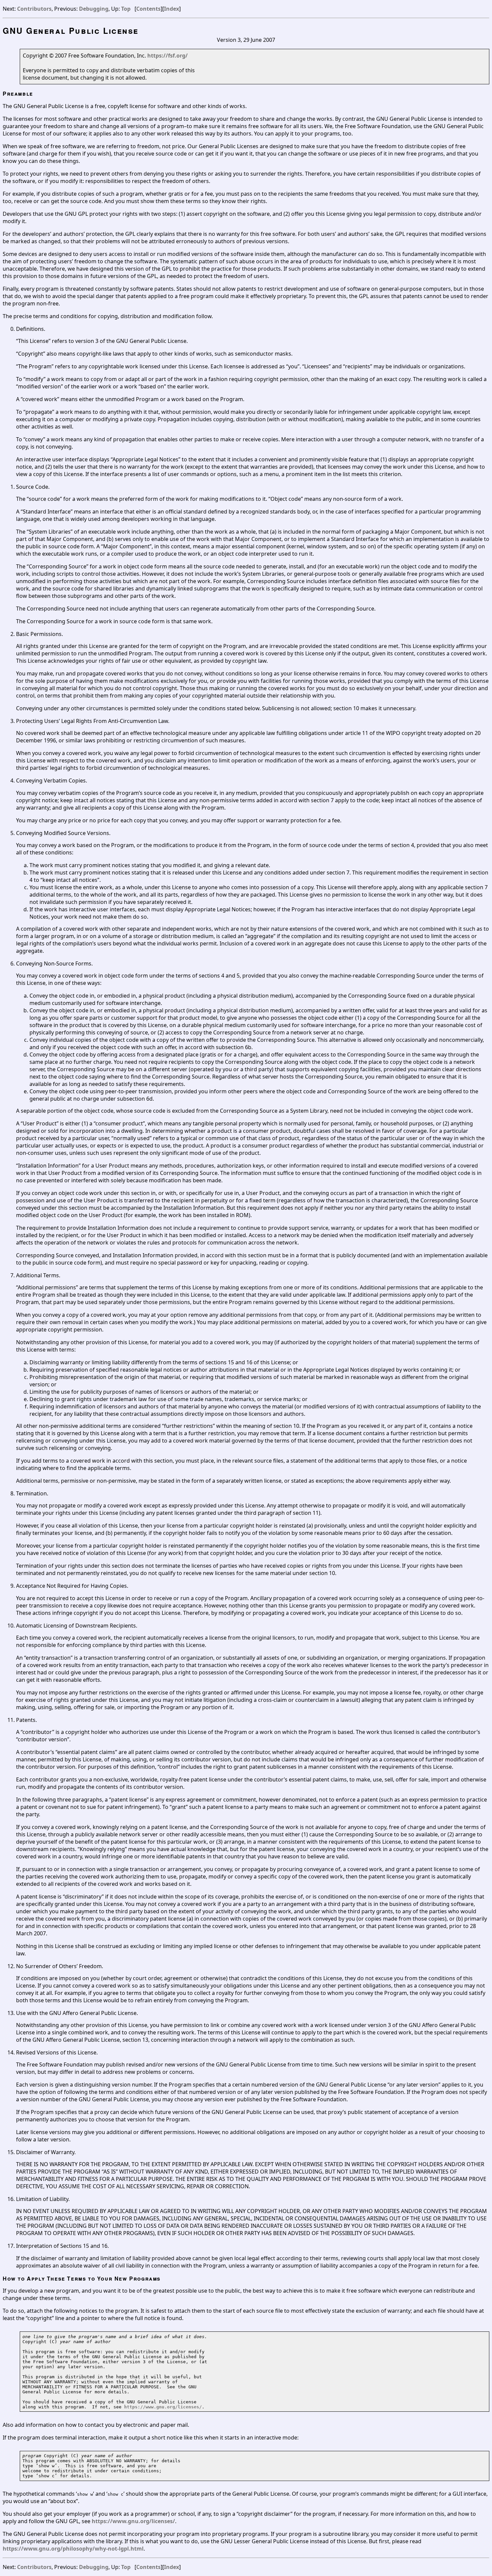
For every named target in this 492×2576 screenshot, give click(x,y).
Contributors (34, 9)
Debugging (94, 9)
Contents (148, 9)
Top (126, 9)
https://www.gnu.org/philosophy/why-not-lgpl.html (73, 2549)
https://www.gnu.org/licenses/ (163, 2407)
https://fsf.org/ (168, 56)
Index (172, 9)
